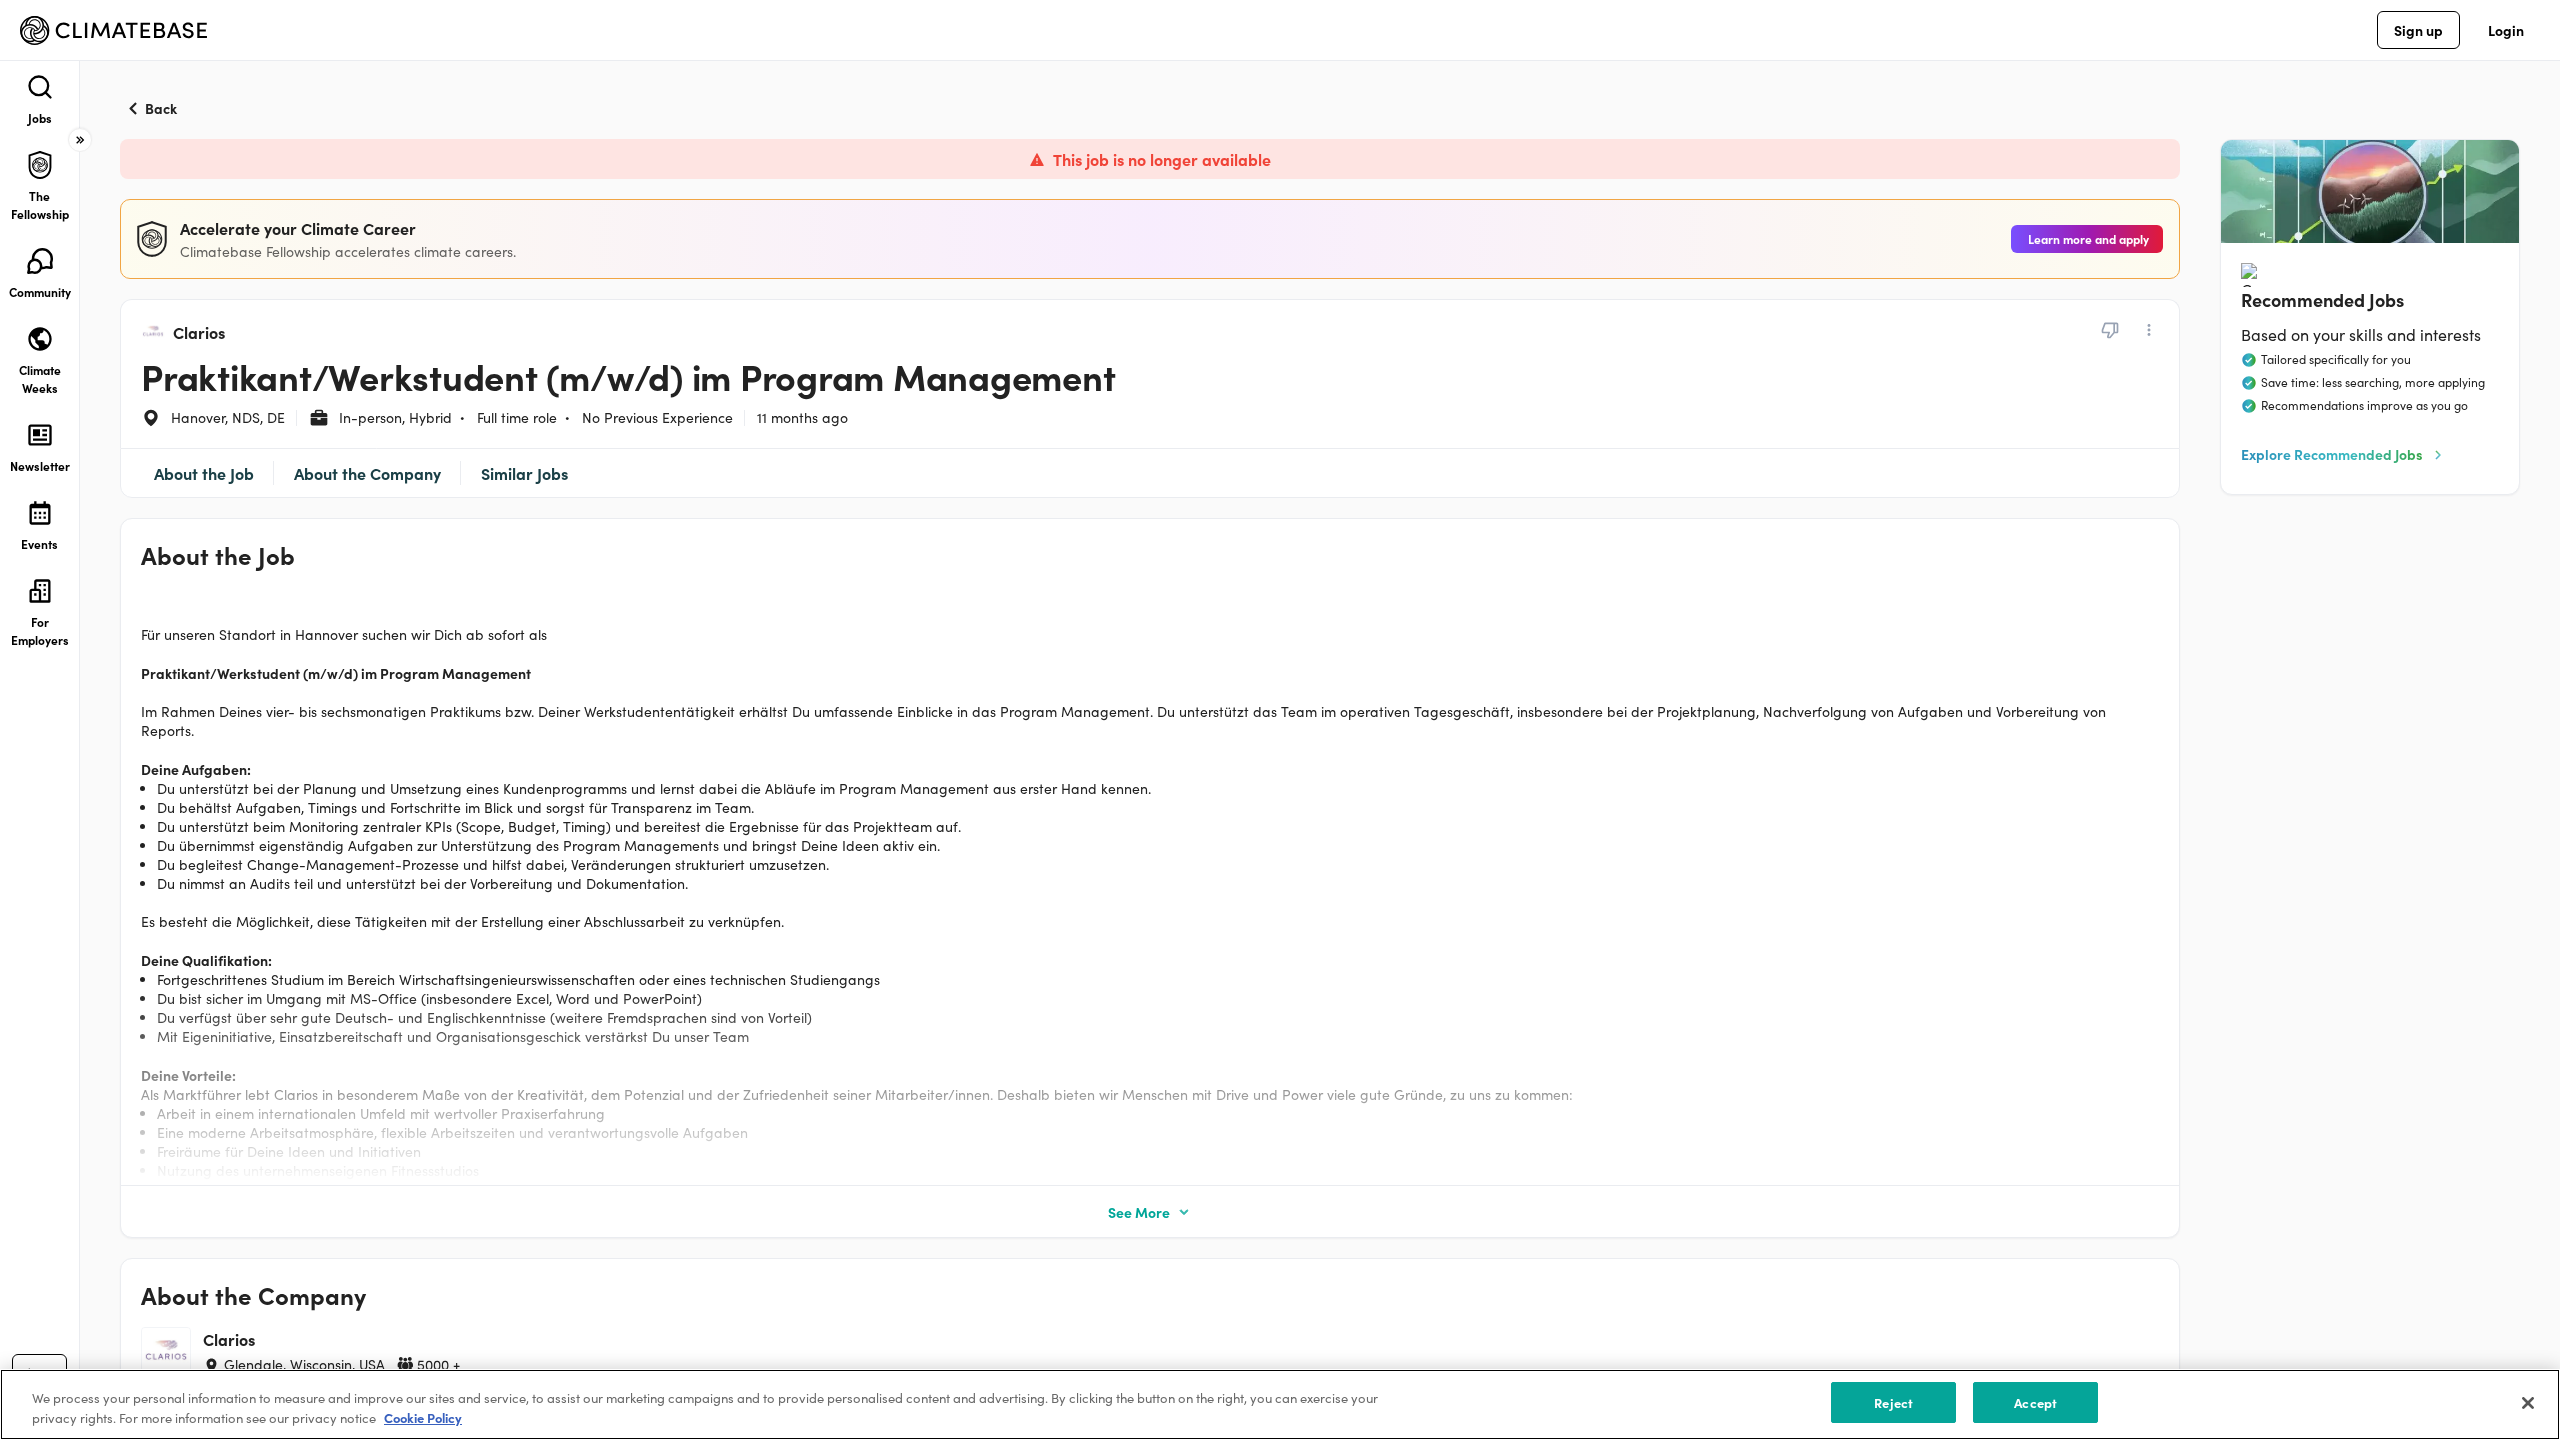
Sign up (2418, 30)
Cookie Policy (423, 1418)
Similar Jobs (524, 473)
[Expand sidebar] (80, 140)
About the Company (367, 473)
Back (161, 108)
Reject (1893, 1402)
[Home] (113, 30)
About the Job (204, 473)
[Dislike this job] (2110, 330)
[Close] (2528, 1403)
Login (2506, 30)
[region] (1280, 1404)
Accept (2035, 1402)
